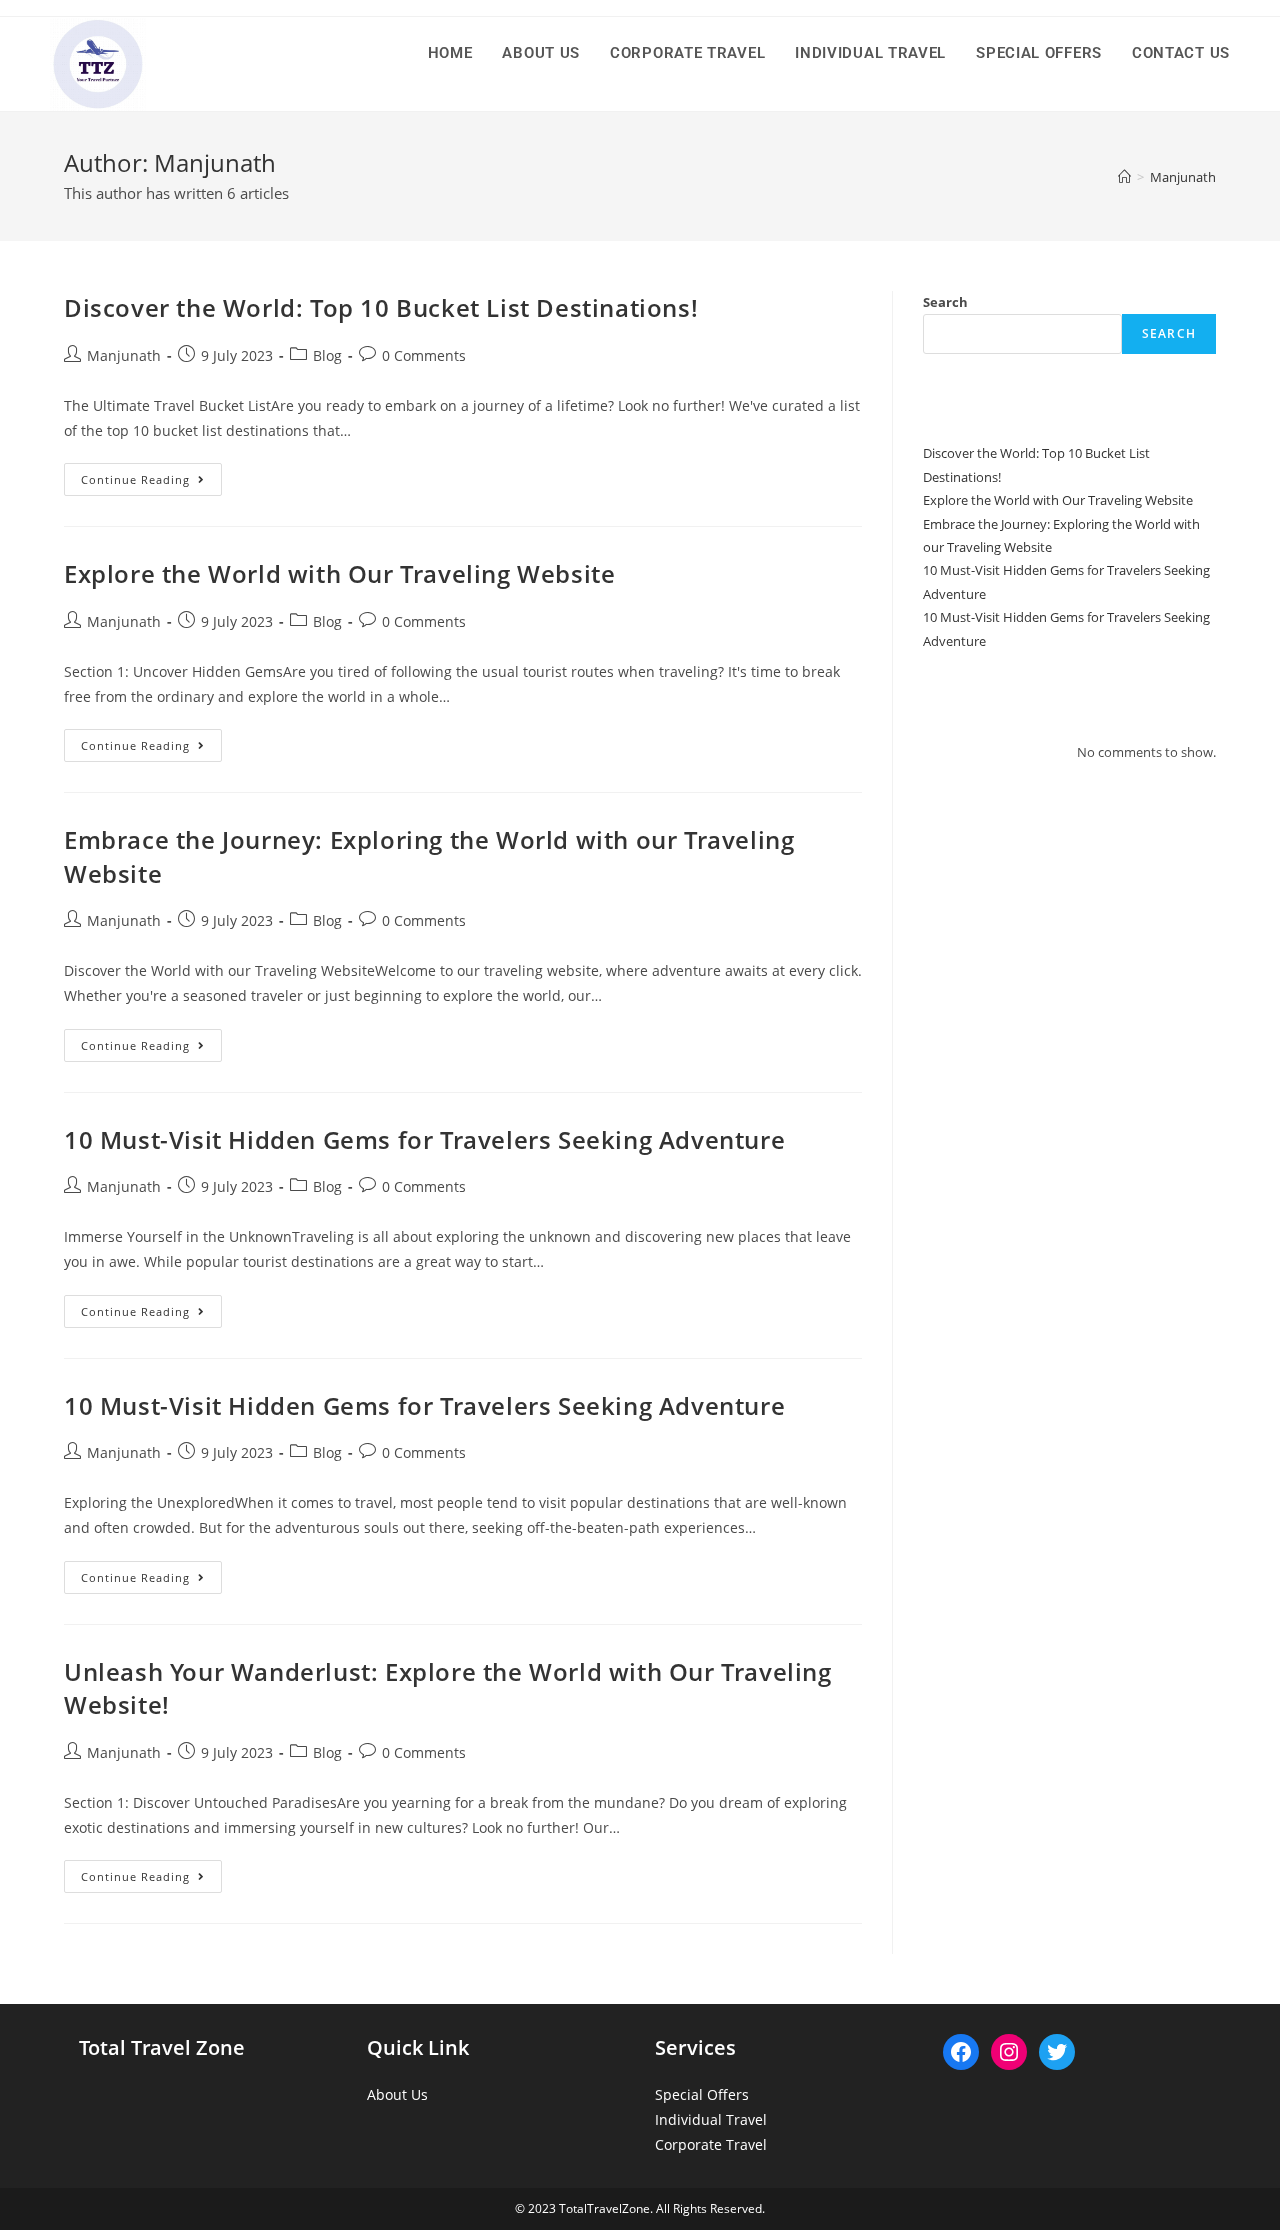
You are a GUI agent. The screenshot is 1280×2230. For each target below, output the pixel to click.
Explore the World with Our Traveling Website (339, 573)
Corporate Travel (711, 2144)
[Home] (1124, 177)
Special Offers (702, 2094)
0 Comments (424, 355)
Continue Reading (151, 483)
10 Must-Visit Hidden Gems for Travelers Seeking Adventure (424, 1139)
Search (945, 302)
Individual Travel (711, 2119)
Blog (327, 355)
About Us (397, 2094)
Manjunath (124, 355)
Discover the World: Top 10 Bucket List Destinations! (381, 307)
